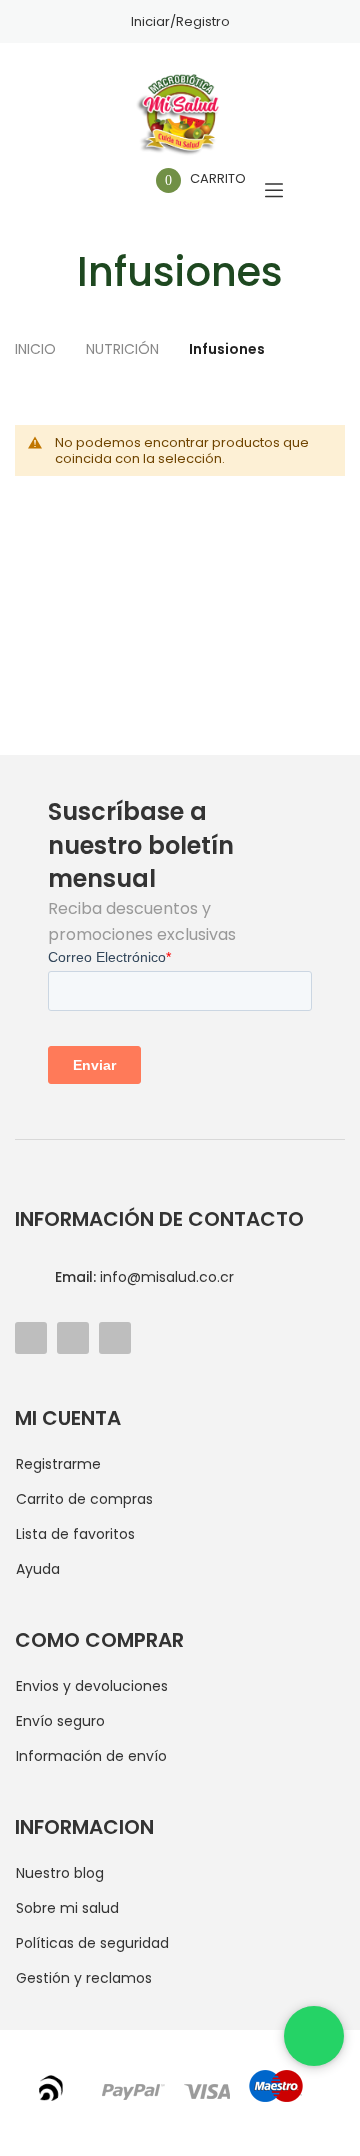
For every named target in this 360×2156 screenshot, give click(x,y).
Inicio (37, 349)
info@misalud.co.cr (144, 1277)
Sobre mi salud (67, 1908)
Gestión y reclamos (84, 1978)
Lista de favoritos (75, 1534)
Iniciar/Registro (180, 21)
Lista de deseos (109, 191)
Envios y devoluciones (92, 1686)
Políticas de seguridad (92, 1943)
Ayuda (38, 1569)
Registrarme (58, 1464)
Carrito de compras (84, 1499)
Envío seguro (60, 1721)
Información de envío (91, 1756)
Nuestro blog (60, 1873)
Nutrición (124, 349)
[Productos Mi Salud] (180, 115)
